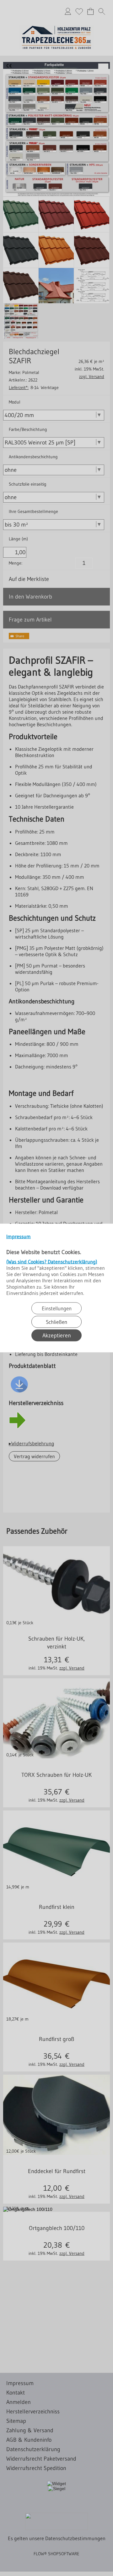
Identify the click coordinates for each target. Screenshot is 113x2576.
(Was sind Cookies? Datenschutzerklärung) (52, 1262)
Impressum (19, 1236)
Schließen (56, 1322)
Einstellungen (57, 1308)
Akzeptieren (57, 1335)
